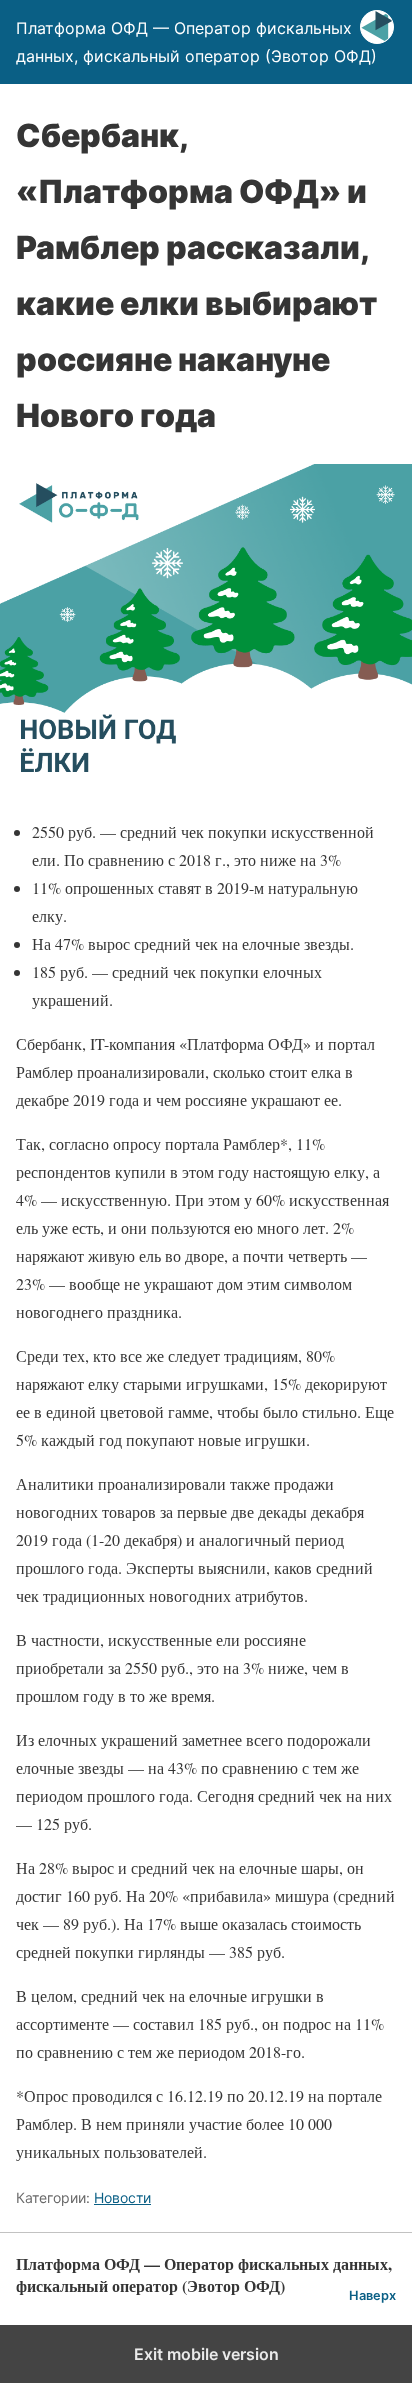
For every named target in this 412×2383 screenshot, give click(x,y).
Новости (122, 2197)
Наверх (372, 2295)
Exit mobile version (206, 2354)
